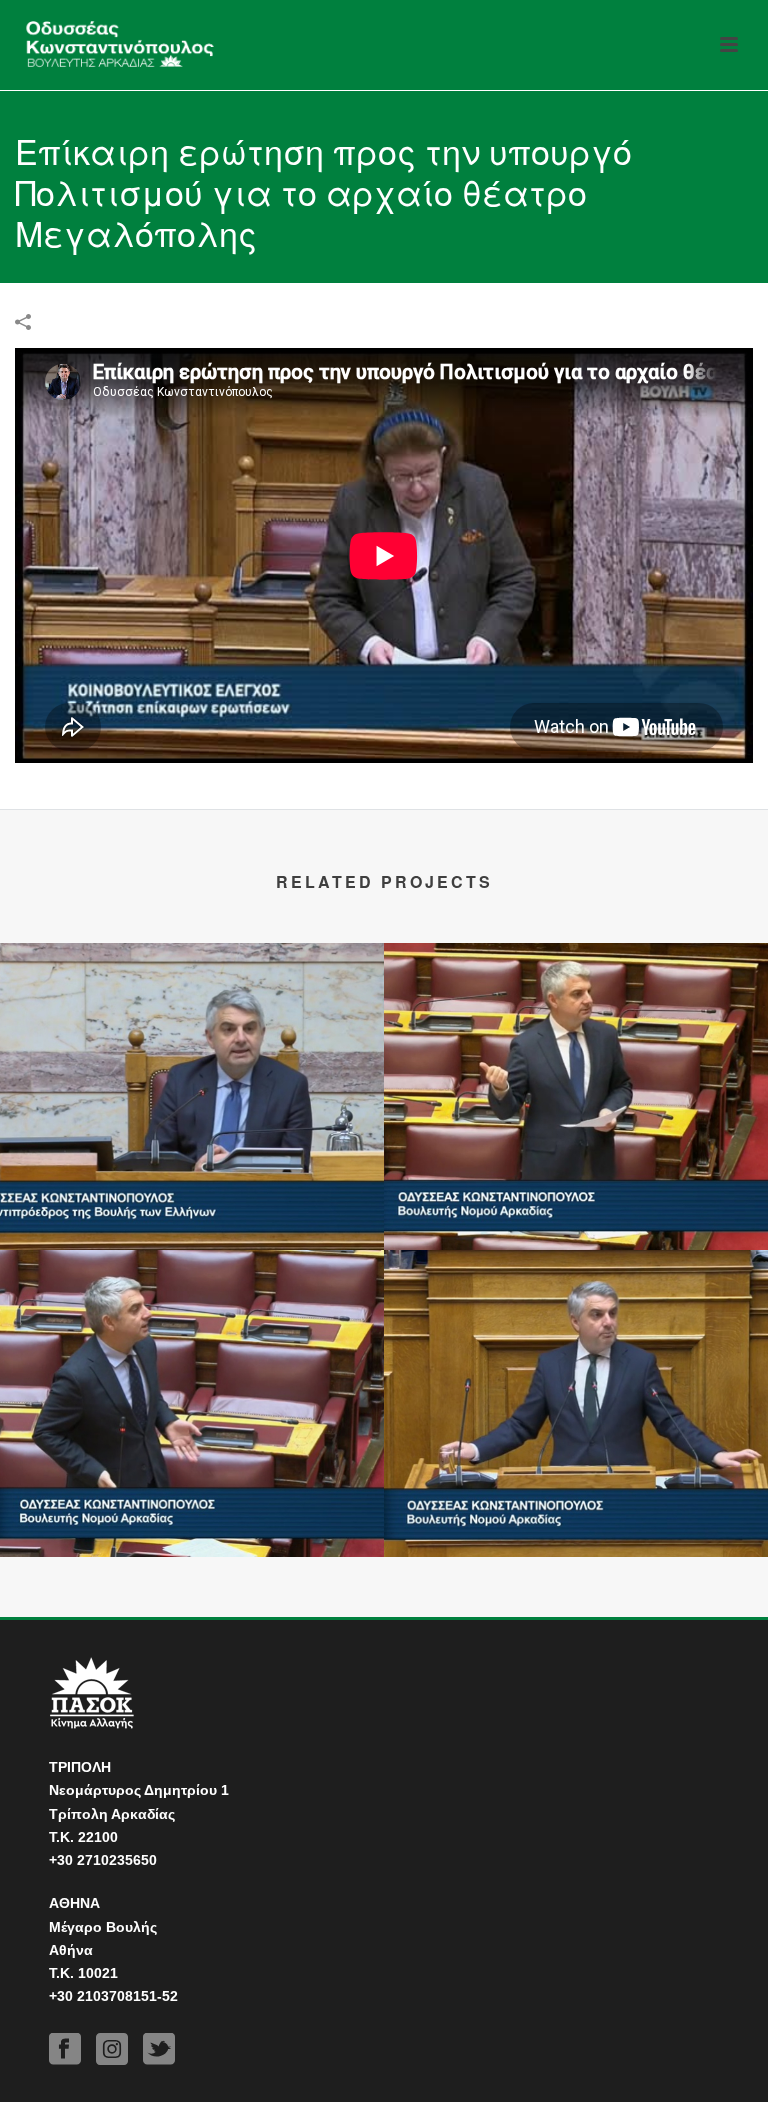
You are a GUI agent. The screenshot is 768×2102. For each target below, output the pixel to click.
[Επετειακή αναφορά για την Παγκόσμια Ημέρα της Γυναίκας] (192, 1025)
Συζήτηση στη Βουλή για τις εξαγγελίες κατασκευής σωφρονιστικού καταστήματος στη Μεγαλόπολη (576, 1175)
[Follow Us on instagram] (112, 2049)
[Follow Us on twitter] (159, 2049)
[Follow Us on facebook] (65, 2049)
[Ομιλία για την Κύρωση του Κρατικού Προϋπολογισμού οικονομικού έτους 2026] (576, 1332)
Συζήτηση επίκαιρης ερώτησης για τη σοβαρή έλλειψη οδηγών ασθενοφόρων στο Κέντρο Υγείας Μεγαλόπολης (192, 1482)
